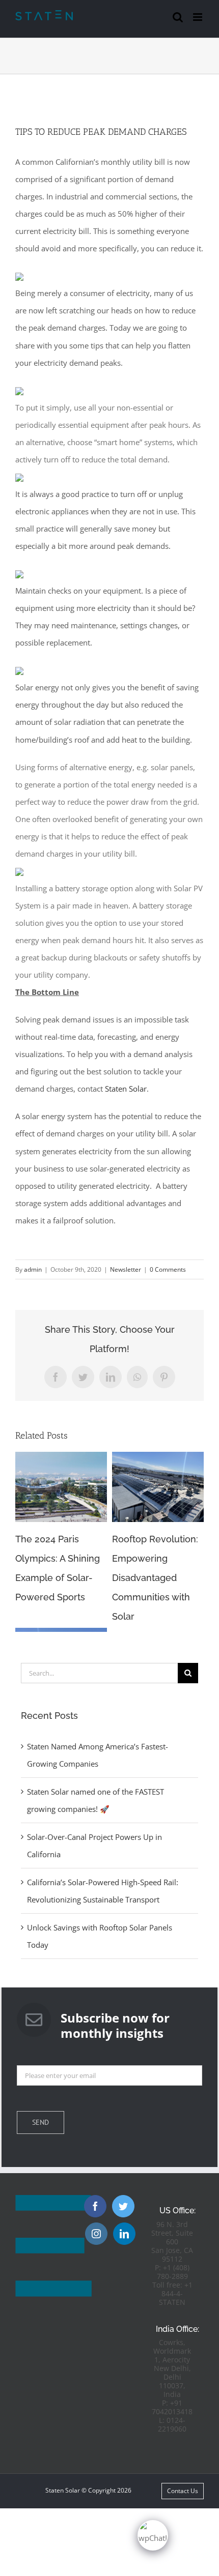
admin (33, 1269)
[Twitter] (123, 2206)
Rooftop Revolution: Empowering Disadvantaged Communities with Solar (155, 1578)
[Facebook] (95, 2206)
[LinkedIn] (124, 2234)
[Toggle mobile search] (178, 17)
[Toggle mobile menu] (198, 17)
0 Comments (168, 1269)
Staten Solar (126, 1089)
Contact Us (183, 2491)
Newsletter (126, 1269)
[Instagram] (96, 2234)
